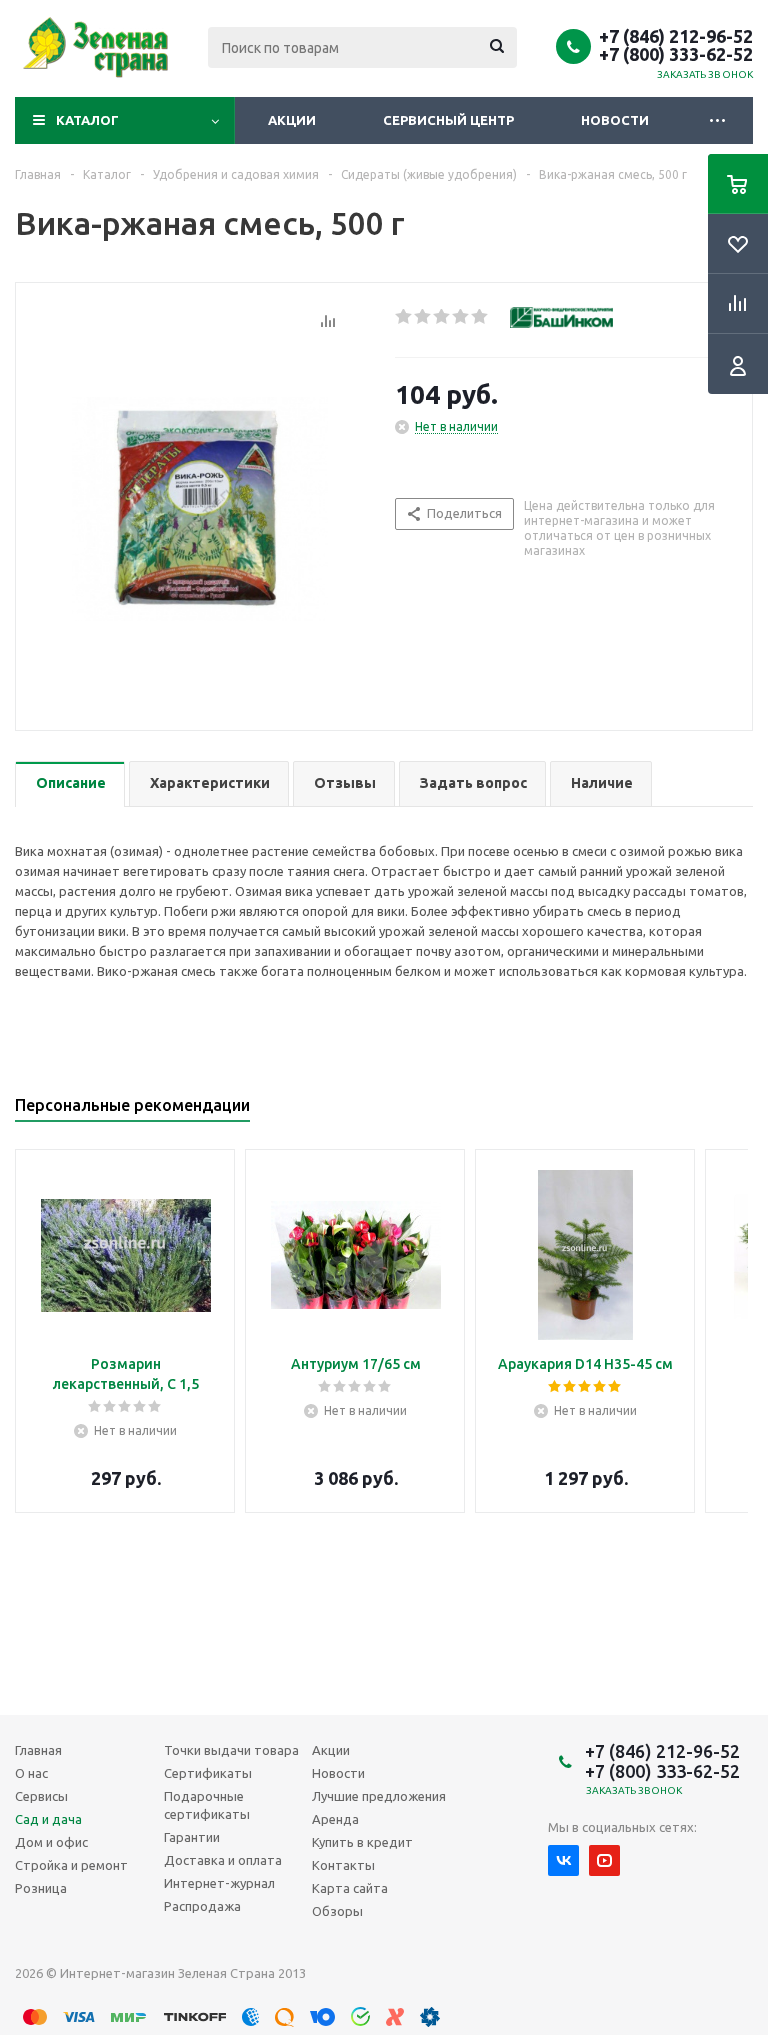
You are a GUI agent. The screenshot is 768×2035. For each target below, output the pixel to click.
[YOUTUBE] (604, 1860)
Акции (292, 120)
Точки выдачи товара (231, 1750)
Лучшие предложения (379, 1796)
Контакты (343, 1865)
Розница (41, 1888)
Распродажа (202, 1906)
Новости (615, 120)
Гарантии (192, 1837)
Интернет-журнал (219, 1883)
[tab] (70, 784)
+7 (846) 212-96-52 (676, 36)
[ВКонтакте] (563, 1860)
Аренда (335, 1819)
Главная (38, 1750)
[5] (480, 317)
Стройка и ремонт (71, 1865)
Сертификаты (208, 1773)
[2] (423, 317)
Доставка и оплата (223, 1860)
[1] (404, 317)
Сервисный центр (448, 120)
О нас (31, 1773)
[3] (442, 317)
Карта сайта (350, 1888)
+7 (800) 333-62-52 (676, 54)
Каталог (87, 120)
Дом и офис (51, 1842)
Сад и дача (48, 1819)
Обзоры (337, 1911)
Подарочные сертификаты (207, 1805)
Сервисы (41, 1796)
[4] (461, 317)
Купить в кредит (362, 1842)
